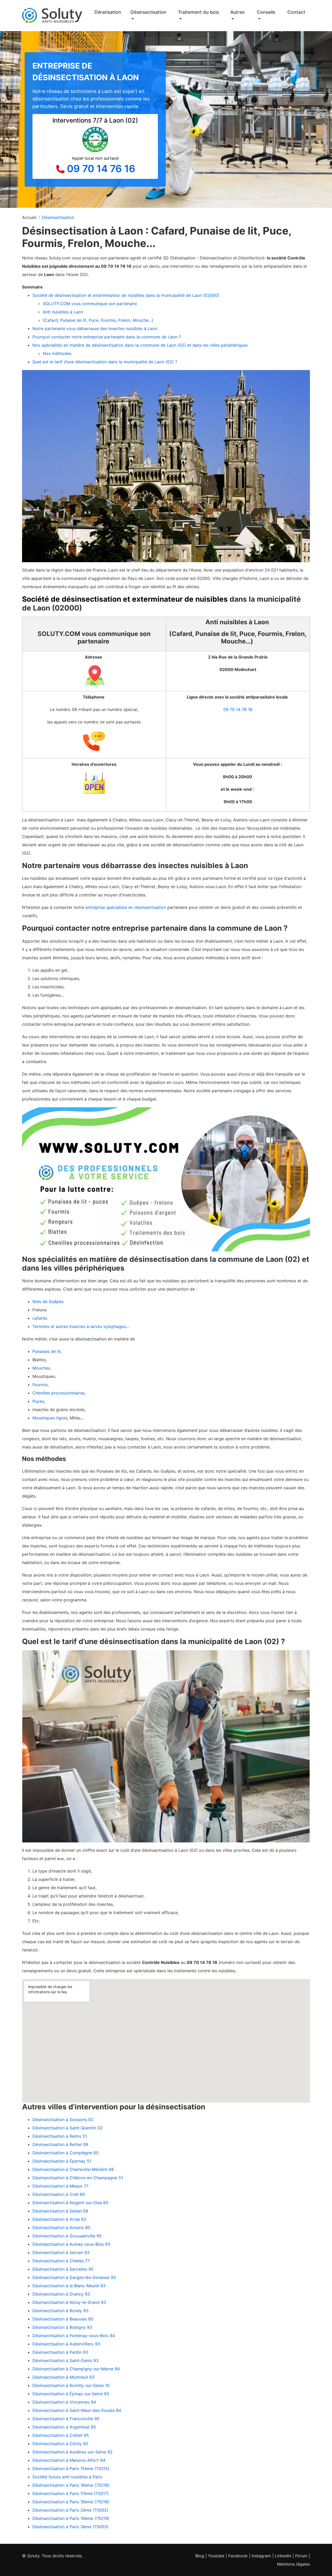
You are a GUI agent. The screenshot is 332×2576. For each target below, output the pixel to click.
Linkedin (283, 2556)
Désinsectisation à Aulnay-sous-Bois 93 (71, 2244)
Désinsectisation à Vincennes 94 (64, 2402)
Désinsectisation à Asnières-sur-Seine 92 (72, 2452)
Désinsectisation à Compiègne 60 (65, 2153)
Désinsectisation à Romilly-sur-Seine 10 (71, 2385)
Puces (38, 1401)
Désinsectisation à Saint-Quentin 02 (68, 2128)
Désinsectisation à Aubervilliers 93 (66, 2344)
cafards (40, 1318)
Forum (301, 2556)
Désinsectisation (58, 217)
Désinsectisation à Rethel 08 (60, 2144)
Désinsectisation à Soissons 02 (63, 2119)
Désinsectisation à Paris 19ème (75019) (71, 2518)
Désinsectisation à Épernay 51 (62, 2161)
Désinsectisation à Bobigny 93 (62, 2327)
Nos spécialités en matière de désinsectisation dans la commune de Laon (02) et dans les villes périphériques (140, 345)
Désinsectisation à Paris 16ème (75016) (71, 2485)
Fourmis (40, 1385)
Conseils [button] (266, 12)
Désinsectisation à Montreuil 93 (63, 2377)
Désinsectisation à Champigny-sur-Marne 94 (76, 2369)
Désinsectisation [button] (148, 12)
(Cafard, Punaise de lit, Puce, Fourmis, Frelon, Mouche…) (99, 320)
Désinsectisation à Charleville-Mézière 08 (73, 2169)
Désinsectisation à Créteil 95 (61, 2435)
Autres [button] (237, 12)
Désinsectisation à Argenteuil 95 (64, 2427)
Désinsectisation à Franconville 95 (66, 2419)
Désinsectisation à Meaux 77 (60, 2186)
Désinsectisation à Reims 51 (60, 2136)
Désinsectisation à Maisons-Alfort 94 (69, 2460)
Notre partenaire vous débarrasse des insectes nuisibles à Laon (95, 328)
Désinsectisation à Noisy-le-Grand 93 (69, 2302)
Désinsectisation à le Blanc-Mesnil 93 (69, 2286)
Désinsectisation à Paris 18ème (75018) (71, 2502)
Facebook (238, 2556)
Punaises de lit (47, 1351)
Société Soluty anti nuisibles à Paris (67, 2477)
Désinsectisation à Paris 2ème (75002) (70, 2510)
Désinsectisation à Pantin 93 (60, 2352)
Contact (296, 12)
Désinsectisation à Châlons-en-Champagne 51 (78, 2178)
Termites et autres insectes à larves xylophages (79, 1326)
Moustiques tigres (50, 1418)
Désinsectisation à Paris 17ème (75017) (71, 2493)
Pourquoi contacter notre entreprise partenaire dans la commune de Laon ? (107, 337)
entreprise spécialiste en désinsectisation (126, 907)
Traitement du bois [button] (198, 12)
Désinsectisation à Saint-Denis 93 (65, 2360)
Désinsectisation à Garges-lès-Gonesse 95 (74, 2277)
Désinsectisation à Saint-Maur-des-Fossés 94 (77, 2410)
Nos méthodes (57, 353)
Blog (200, 2556)
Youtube (216, 2556)
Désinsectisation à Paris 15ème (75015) (71, 2468)
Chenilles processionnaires (58, 1393)
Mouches (41, 1368)
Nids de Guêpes (48, 1302)
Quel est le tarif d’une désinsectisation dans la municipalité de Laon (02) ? (105, 362)
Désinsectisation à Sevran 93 (61, 2252)
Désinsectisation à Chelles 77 (61, 2261)
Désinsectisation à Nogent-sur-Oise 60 (70, 2203)
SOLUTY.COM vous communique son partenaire (91, 304)
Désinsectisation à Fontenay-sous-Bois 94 (74, 2336)
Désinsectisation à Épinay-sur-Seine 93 (71, 2394)
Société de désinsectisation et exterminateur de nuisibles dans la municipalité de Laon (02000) (126, 295)
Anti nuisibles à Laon (64, 312)
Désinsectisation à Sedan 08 (60, 2211)
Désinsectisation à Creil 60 (59, 2194)
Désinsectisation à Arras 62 (59, 2219)
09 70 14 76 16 (101, 169)
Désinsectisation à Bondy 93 (60, 2311)
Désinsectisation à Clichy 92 (60, 2444)
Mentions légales (293, 2564)
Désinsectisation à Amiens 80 (61, 2228)
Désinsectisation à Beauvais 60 (63, 2319)
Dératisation (108, 12)
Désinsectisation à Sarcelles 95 (63, 2269)
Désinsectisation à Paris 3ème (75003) (70, 2527)
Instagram (261, 2556)
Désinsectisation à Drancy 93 (61, 2294)
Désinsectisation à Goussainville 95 (67, 2236)
